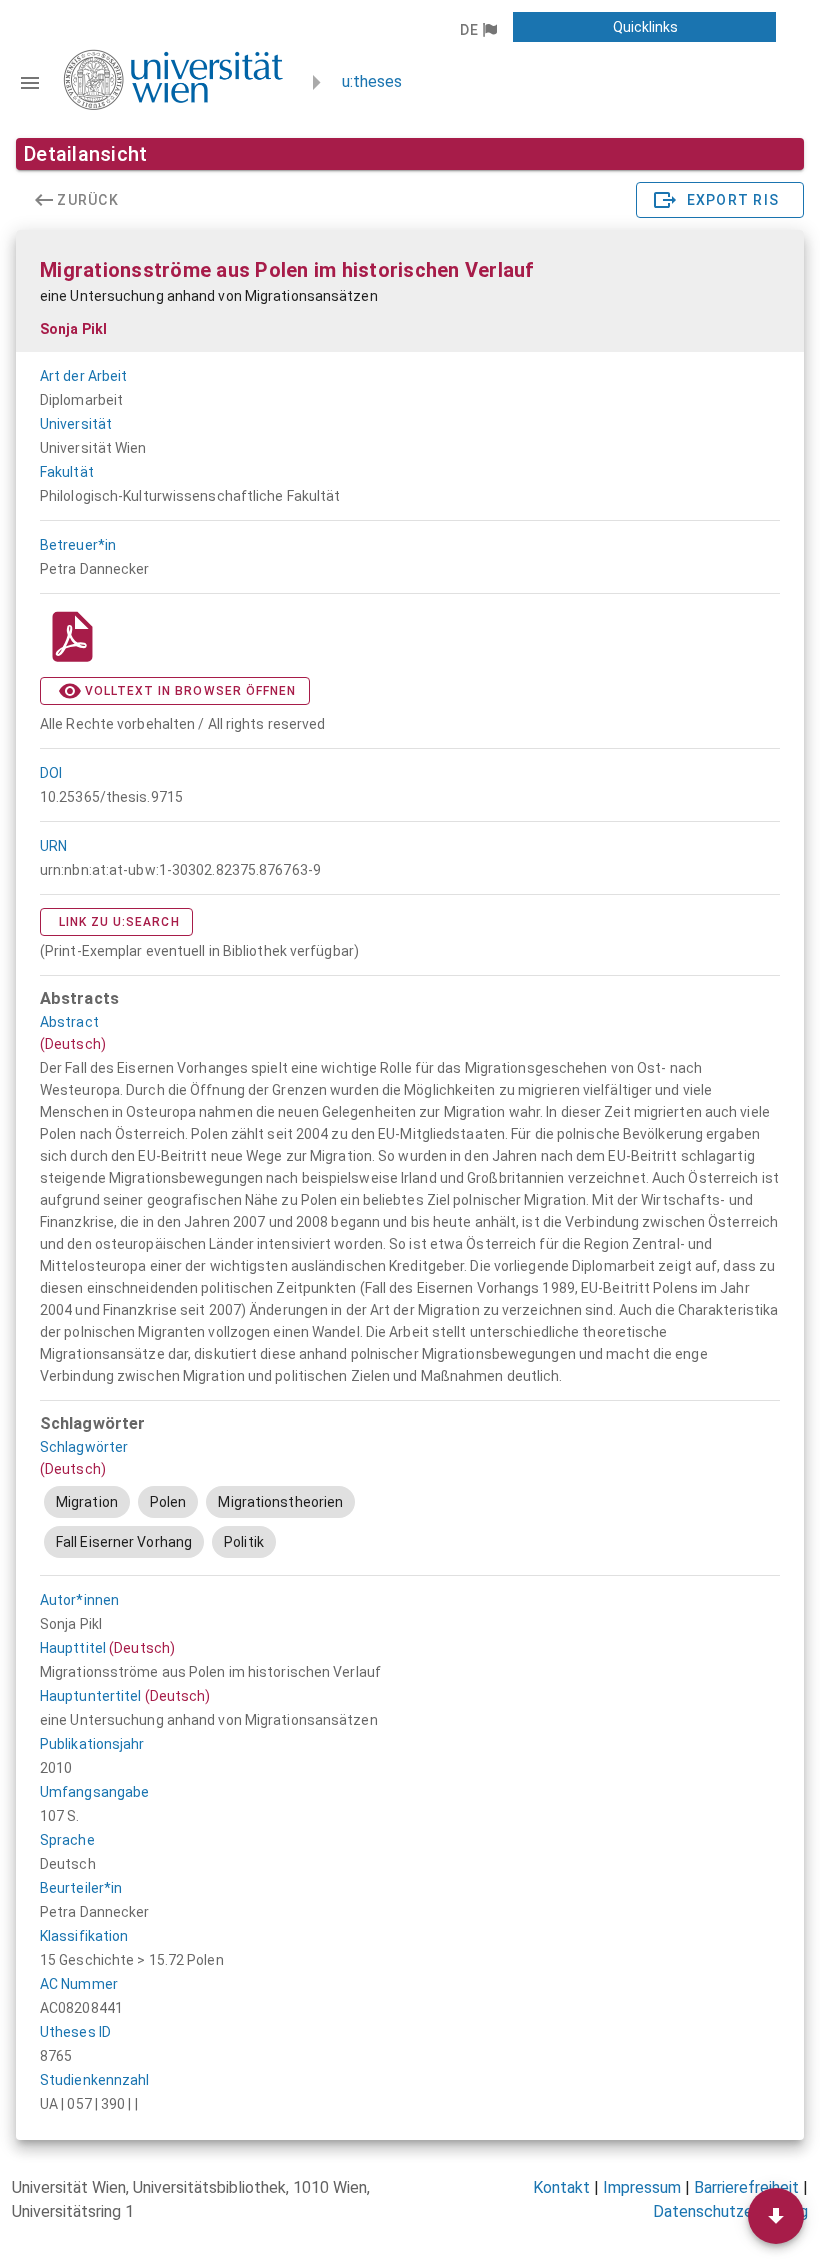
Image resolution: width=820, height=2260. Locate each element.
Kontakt (561, 2187)
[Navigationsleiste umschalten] (30, 83)
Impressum (642, 2187)
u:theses (372, 81)
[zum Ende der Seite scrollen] (776, 2216)
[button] (477, 30)
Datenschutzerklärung (730, 2211)
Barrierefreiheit (746, 2187)
